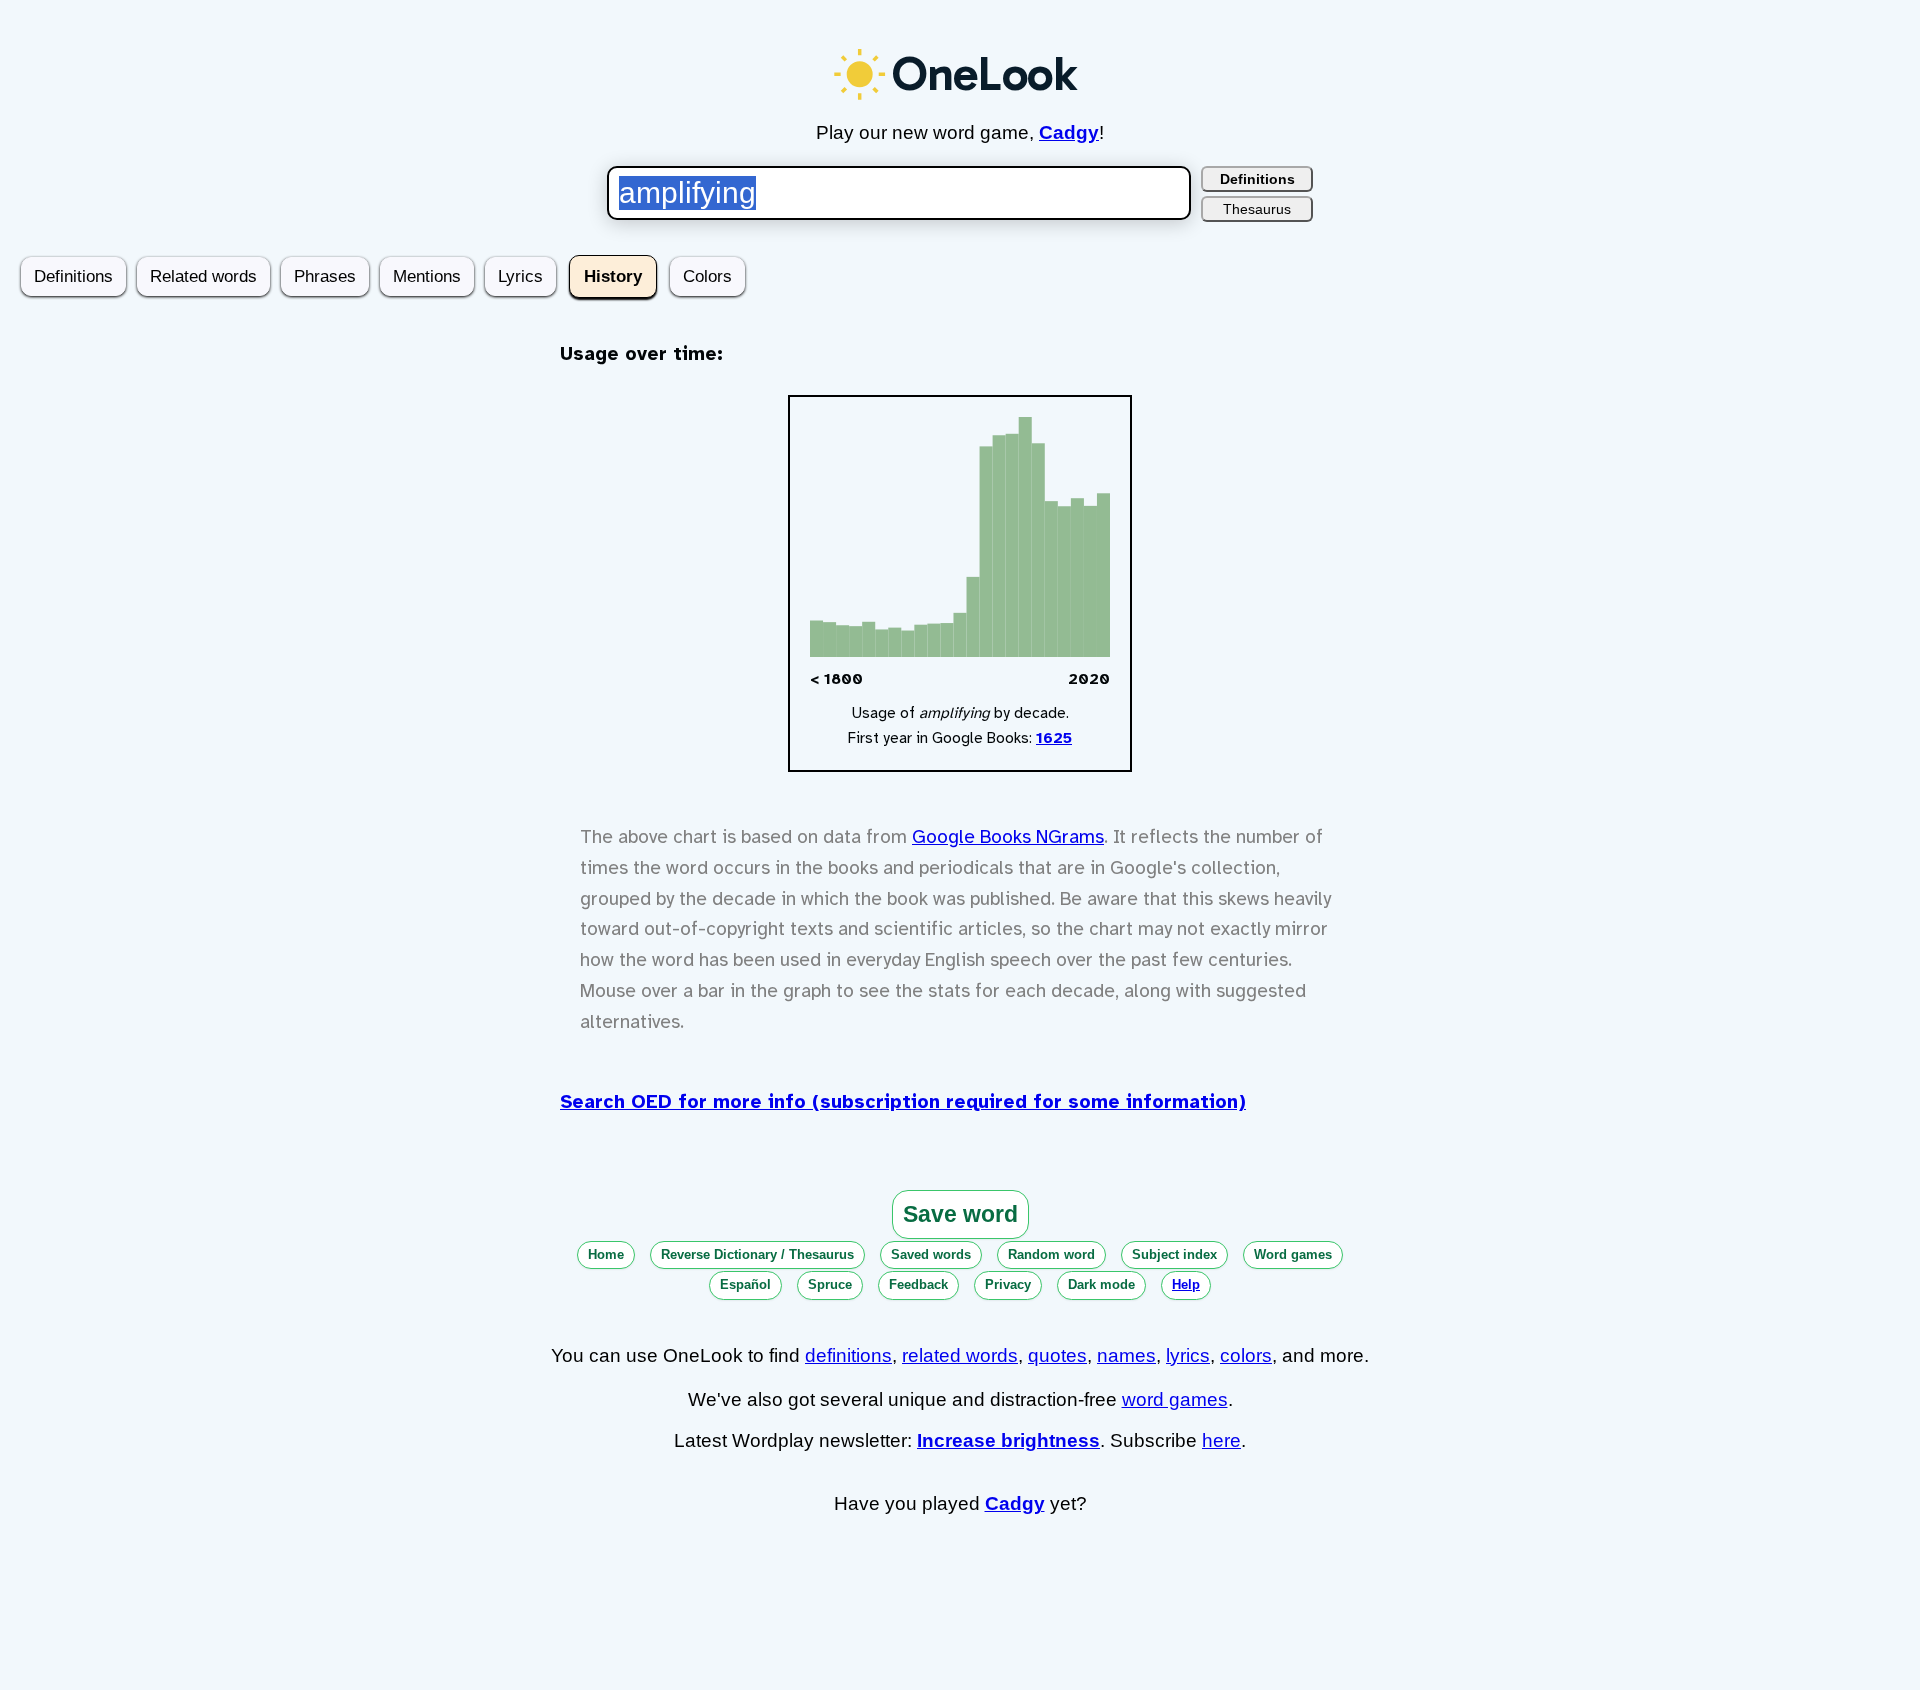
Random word (1051, 1254)
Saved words (931, 1254)
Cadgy (1069, 132)
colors (1246, 1355)
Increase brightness (1008, 1440)
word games (1175, 1399)
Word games (1293, 1254)
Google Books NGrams (1008, 837)
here (1221, 1440)
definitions (848, 1355)
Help (1186, 1284)
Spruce (830, 1284)
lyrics (1188, 1355)
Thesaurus (1257, 209)
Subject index (1174, 1254)
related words (960, 1355)
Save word (960, 1214)
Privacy (1008, 1284)
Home (606, 1254)
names (1126, 1355)
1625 (1054, 737)
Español (745, 1284)
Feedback (918, 1284)
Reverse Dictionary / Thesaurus (757, 1254)
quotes (1057, 1355)
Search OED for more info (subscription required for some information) (903, 1102)
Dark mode (1101, 1284)
